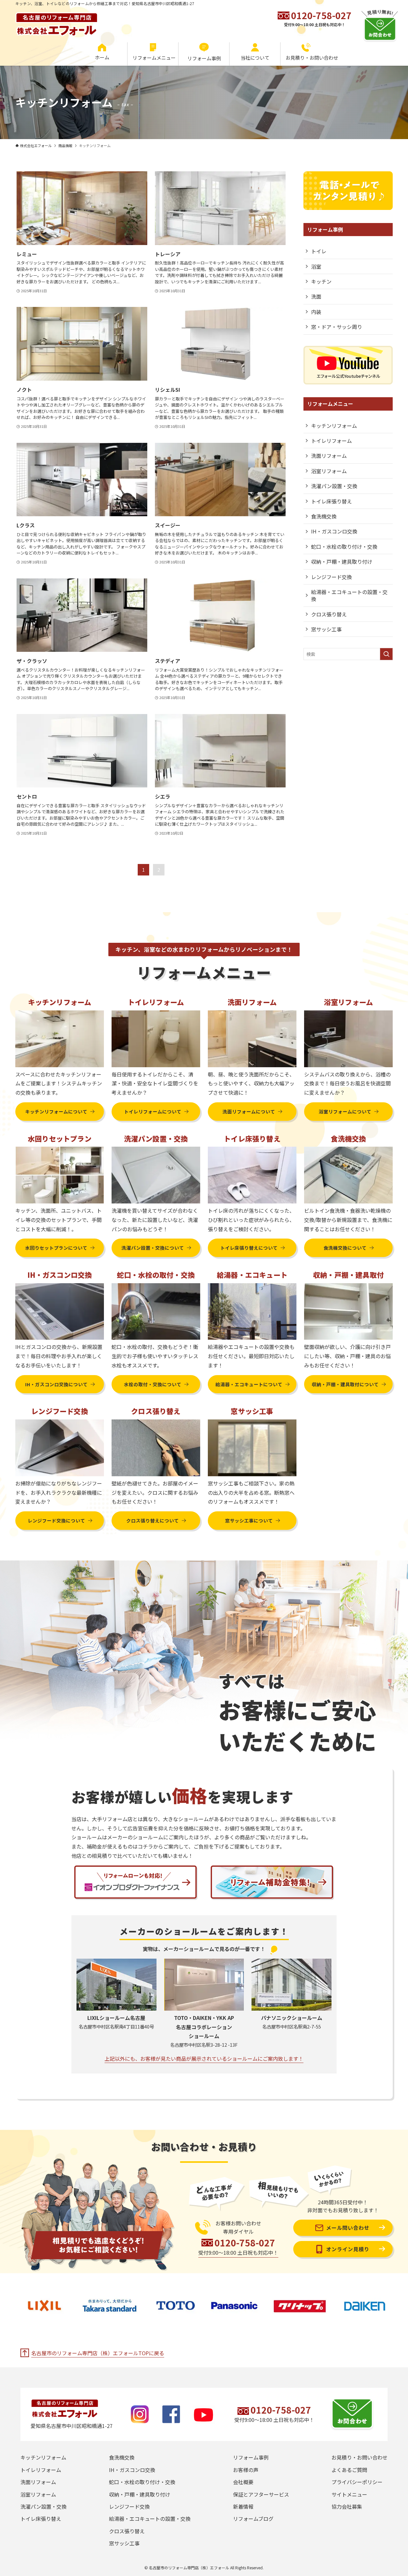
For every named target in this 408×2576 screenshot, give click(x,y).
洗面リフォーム (329, 456)
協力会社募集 (347, 2506)
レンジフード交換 (331, 577)
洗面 (316, 296)
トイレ (319, 251)
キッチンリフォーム (334, 426)
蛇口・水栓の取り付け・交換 (344, 547)
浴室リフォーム (329, 471)
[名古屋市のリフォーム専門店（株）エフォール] (57, 21)
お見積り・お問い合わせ (360, 2457)
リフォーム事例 (251, 2457)
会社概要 (243, 2482)
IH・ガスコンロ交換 (334, 531)
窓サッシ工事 (326, 629)
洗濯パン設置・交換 (334, 486)
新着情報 (243, 2506)
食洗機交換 (324, 516)
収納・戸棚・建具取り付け (342, 562)
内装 (316, 312)
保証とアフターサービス (261, 2494)
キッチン (321, 281)
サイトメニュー (349, 2494)
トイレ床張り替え (331, 501)
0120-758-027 (321, 15)
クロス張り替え (329, 614)
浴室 (316, 266)
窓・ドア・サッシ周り (337, 327)
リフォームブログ (253, 2519)
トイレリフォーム (331, 441)
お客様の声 (246, 2470)
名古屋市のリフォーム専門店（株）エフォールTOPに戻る (98, 2353)
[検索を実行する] (386, 654)
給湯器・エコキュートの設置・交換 (349, 595)
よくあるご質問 (349, 2470)
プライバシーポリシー (357, 2482)
